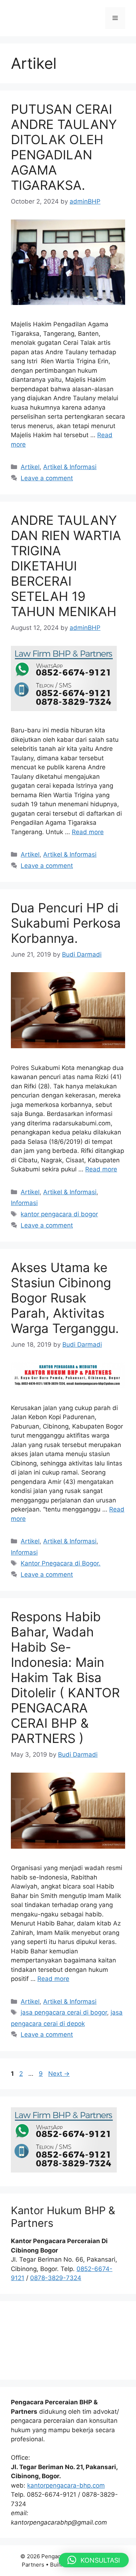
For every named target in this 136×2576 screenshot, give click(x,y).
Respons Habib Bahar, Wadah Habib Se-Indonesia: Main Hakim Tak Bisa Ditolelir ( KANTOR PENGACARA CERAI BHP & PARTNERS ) (65, 1677)
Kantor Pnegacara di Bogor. (61, 1563)
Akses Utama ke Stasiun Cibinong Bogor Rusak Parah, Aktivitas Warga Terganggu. (65, 1298)
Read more (88, 832)
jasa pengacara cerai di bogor (64, 2012)
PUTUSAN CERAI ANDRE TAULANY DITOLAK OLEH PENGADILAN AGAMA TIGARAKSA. (64, 147)
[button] (94, 2560)
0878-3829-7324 (56, 2278)
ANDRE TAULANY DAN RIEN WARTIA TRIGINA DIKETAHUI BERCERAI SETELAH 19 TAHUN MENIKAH (66, 566)
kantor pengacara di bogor (59, 1214)
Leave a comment (47, 478)
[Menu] (115, 18)
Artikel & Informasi (70, 467)
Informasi (24, 1203)
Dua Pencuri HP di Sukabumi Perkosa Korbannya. (66, 923)
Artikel (30, 467)
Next (59, 2074)
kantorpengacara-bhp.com (66, 2485)
